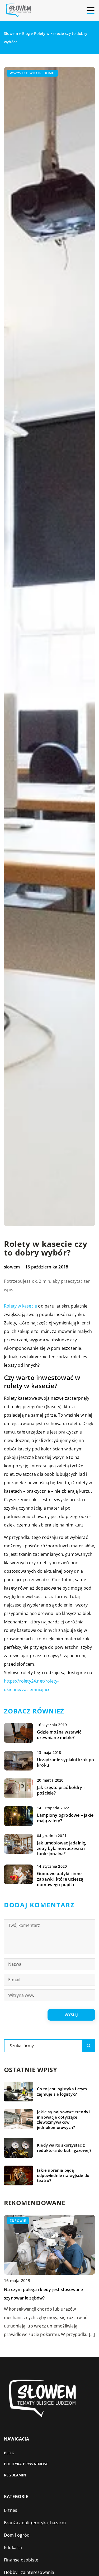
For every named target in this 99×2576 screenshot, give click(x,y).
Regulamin (15, 2475)
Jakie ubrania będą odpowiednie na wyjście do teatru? (63, 2175)
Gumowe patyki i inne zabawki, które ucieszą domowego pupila (60, 1879)
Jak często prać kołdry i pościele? (61, 1790)
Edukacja (13, 2547)
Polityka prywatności (27, 2464)
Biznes (11, 2510)
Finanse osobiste (21, 2560)
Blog (9, 2453)
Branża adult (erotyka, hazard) (35, 2523)
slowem (12, 1267)
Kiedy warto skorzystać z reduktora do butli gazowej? (64, 2148)
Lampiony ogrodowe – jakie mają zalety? (65, 1818)
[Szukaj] (89, 2046)
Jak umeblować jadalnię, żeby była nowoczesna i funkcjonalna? (62, 1848)
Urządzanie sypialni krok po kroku (65, 1763)
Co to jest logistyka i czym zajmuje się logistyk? (62, 2092)
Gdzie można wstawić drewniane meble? (59, 1735)
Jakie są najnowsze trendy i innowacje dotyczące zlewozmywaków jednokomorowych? (64, 2120)
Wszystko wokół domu (32, 73)
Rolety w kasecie (20, 1306)
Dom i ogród (17, 2535)
